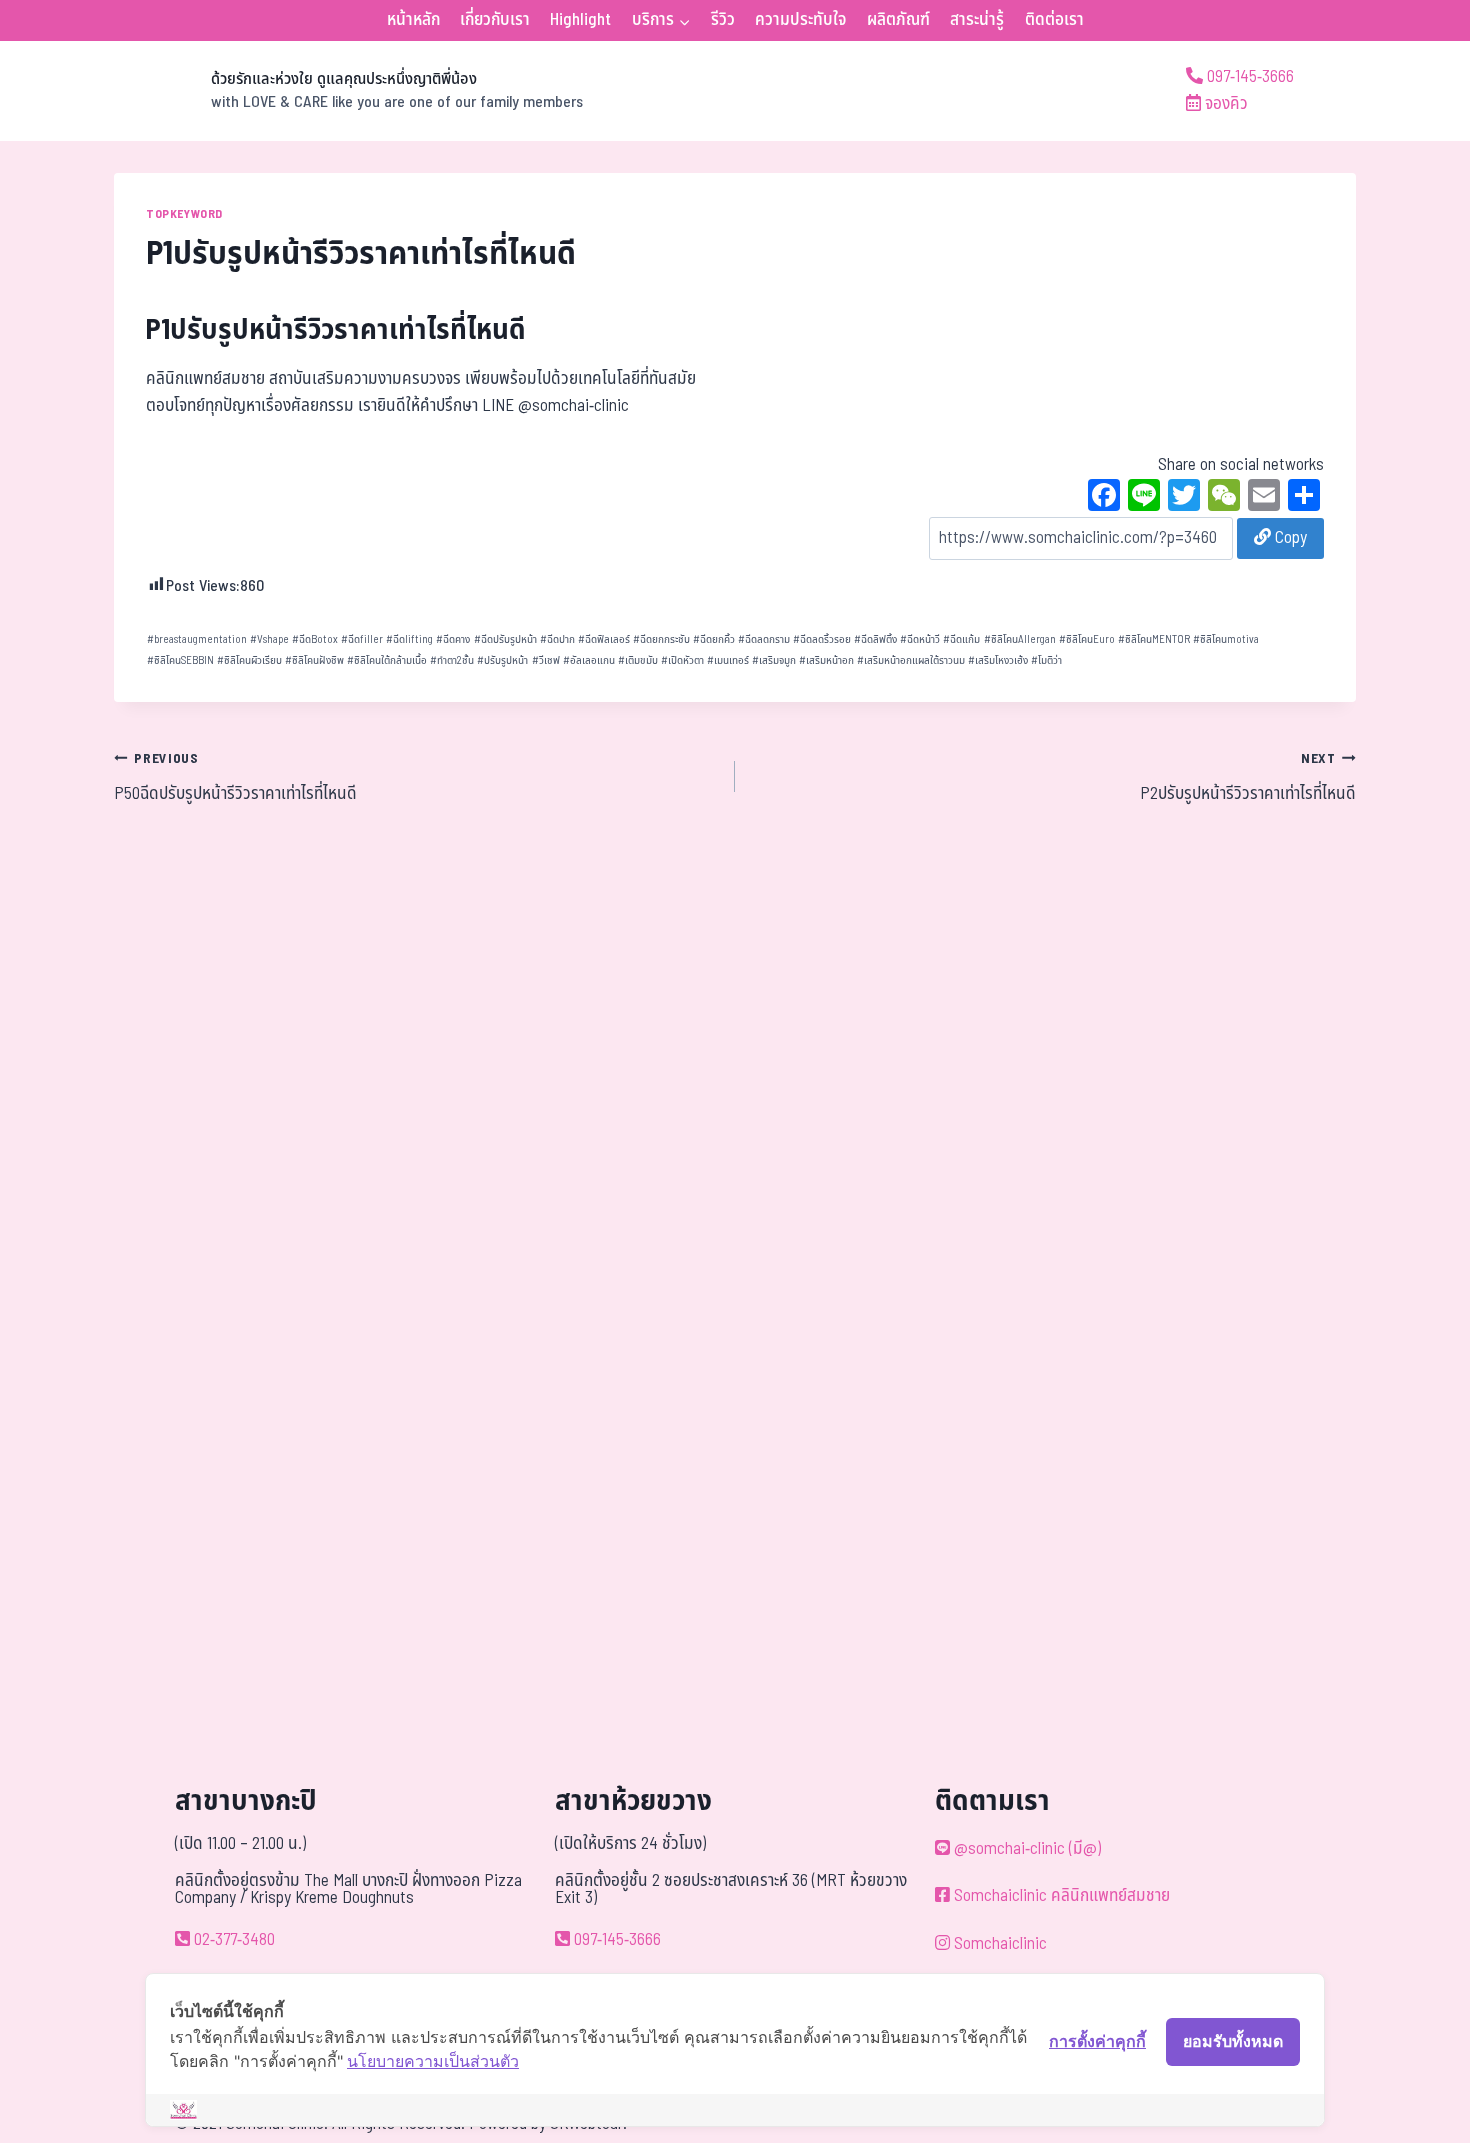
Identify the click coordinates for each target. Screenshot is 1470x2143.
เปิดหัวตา (682, 660)
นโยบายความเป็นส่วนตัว (433, 2061)
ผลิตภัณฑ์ (898, 20)
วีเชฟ (546, 660)
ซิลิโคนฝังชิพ (314, 660)
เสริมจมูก (774, 660)
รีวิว (723, 20)
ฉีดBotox (315, 639)
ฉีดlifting (409, 639)
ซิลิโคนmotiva (1226, 639)
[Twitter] (1184, 498)
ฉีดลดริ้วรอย (822, 639)
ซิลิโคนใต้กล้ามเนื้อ (387, 660)
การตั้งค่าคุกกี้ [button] (1097, 2041)
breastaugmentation (197, 639)
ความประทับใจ (800, 20)
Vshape (269, 639)
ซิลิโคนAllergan (1020, 639)
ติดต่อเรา (1054, 20)
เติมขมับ (638, 660)
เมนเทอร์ (728, 660)
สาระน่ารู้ (977, 20)
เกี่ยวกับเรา (495, 20)
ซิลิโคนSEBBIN (180, 660)
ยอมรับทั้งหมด (1233, 2041)
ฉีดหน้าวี (920, 639)
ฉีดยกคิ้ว (714, 639)
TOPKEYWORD (184, 214)
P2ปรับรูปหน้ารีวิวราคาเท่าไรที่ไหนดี (1248, 778)
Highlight (580, 20)
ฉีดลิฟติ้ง (875, 639)
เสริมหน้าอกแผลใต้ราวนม (911, 660)
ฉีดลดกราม (764, 639)
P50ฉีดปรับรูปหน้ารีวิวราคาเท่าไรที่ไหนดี (235, 778)
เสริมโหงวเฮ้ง (998, 660)
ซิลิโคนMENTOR (1154, 639)
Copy (1289, 538)
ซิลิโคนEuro (1087, 639)
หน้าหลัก (413, 20)
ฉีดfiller (362, 639)
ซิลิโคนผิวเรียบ (249, 660)
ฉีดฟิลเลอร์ (604, 639)
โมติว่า (1046, 660)
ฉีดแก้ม (961, 639)
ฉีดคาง (453, 639)
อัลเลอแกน (589, 660)
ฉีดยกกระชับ (661, 639)
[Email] (1264, 498)
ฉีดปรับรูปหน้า (505, 639)
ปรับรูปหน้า (502, 660)
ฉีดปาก (557, 639)
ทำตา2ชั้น (452, 660)
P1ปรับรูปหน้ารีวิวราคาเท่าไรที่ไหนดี (336, 330)
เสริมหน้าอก (826, 660)
